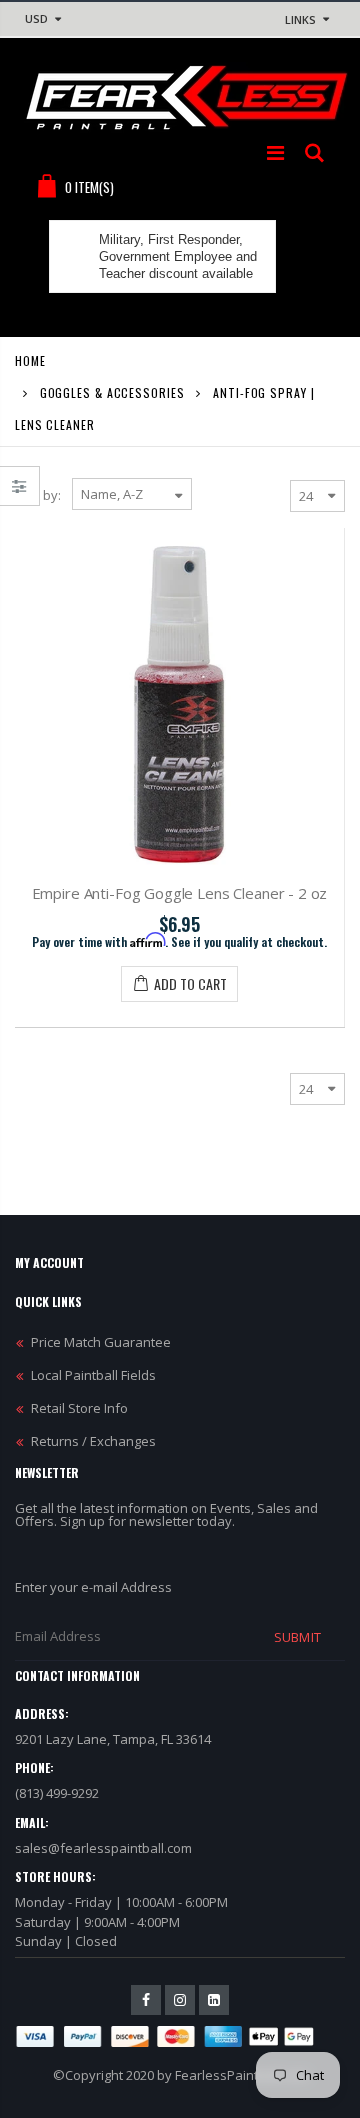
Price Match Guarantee (101, 1342)
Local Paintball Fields (93, 1375)
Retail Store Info (79, 1408)
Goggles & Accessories (112, 392)
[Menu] (275, 152)
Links (300, 19)
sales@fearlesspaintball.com (103, 1848)
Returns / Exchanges (93, 1441)
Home (30, 360)
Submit (297, 1637)
